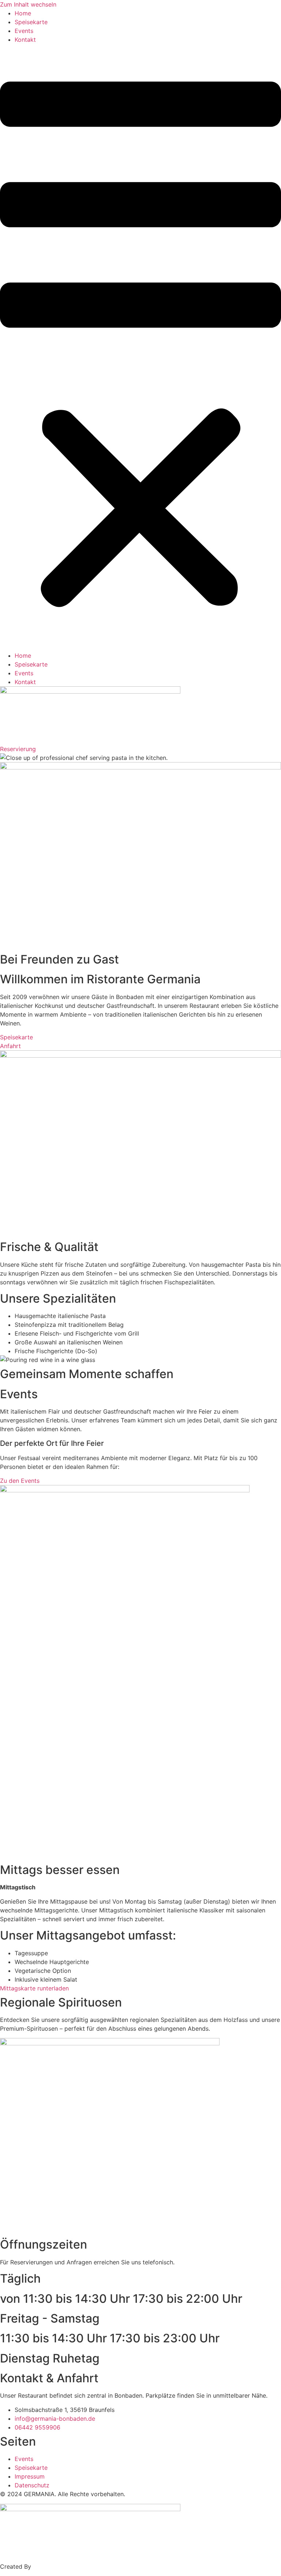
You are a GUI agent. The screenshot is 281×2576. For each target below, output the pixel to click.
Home (23, 13)
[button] (140, 348)
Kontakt (25, 40)
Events (24, 31)
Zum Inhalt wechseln (28, 4)
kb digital (46, 2566)
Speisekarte (31, 22)
